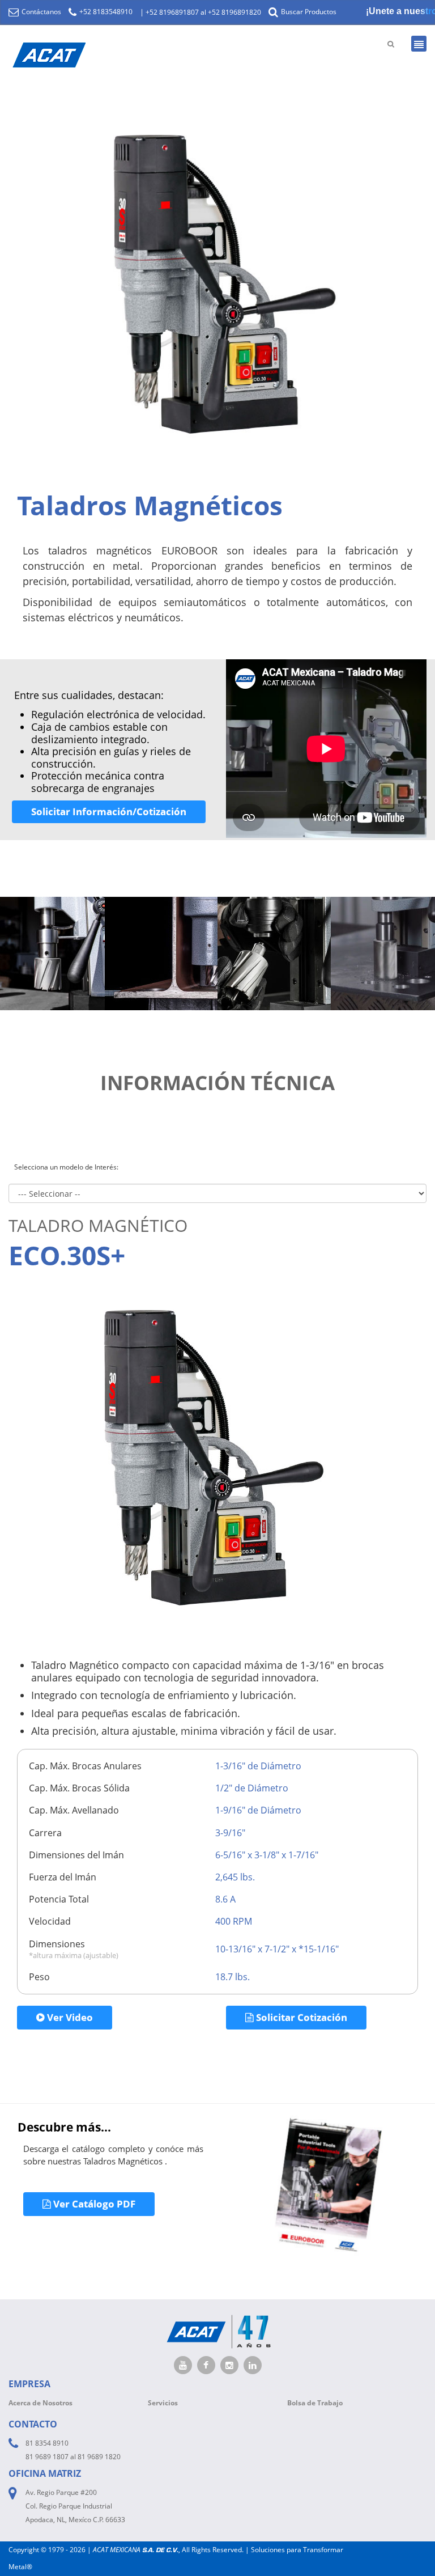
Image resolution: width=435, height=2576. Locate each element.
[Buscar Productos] (391, 44)
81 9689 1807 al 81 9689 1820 (73, 2457)
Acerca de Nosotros (40, 2403)
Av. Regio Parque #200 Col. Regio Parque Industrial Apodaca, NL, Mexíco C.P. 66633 (75, 2506)
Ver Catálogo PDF (93, 2204)
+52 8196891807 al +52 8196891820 (203, 12)
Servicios (163, 2403)
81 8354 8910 (47, 2443)
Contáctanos (40, 12)
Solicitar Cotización (300, 2017)
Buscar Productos (308, 12)
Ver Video (69, 2017)
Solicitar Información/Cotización (109, 812)
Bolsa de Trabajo (315, 2403)
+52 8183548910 (105, 12)
